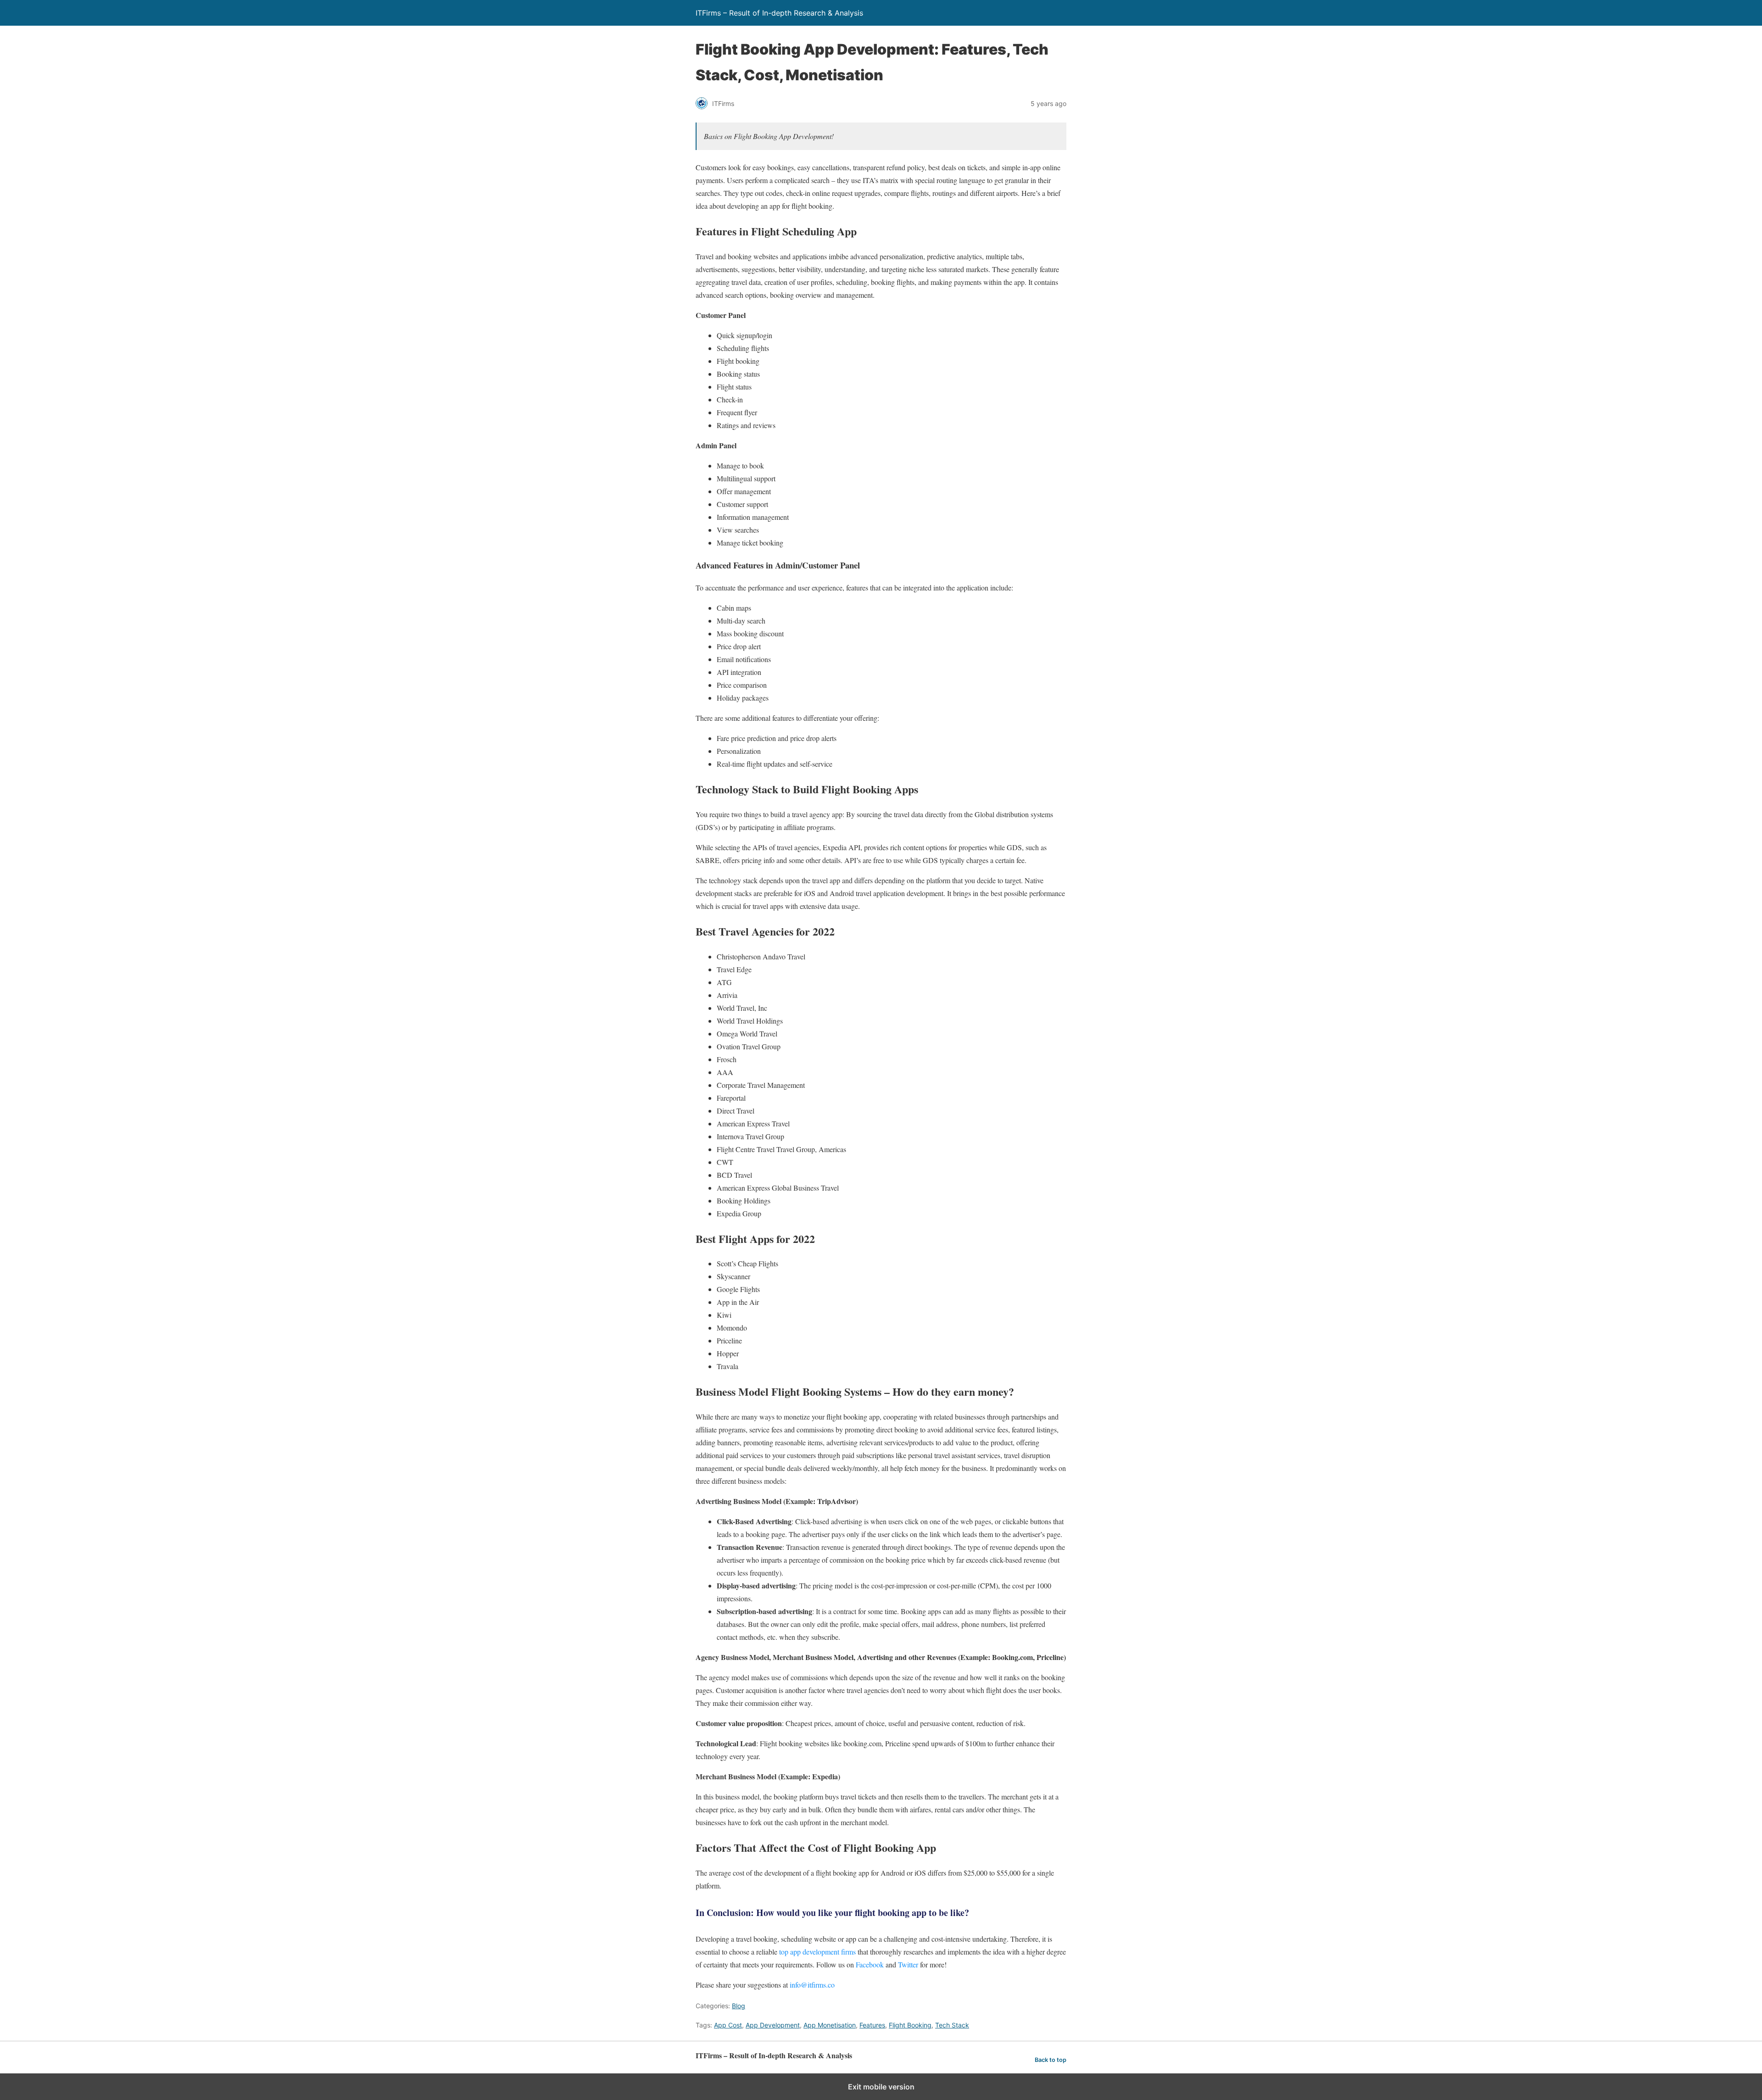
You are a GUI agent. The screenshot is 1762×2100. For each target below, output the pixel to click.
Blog (739, 2006)
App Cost (728, 2025)
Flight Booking (910, 2025)
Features (872, 2025)
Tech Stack (952, 2025)
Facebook (870, 1964)
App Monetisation (830, 2025)
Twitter (908, 1964)
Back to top (1051, 2060)
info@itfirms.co (812, 1985)
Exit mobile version (881, 2087)
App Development (773, 2025)
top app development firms (817, 1952)
